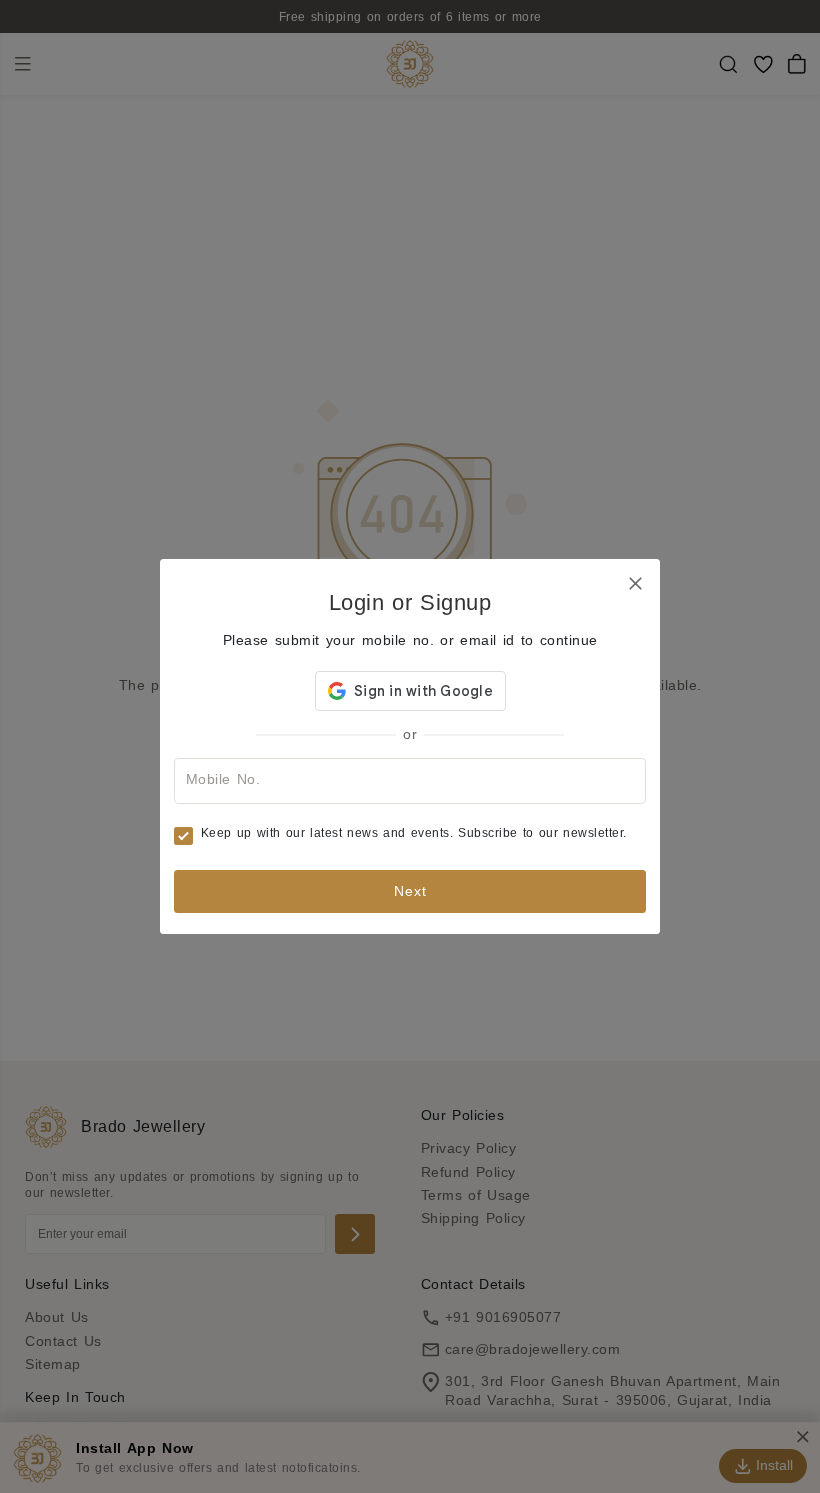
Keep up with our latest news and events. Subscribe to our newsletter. (414, 833)
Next (410, 891)
